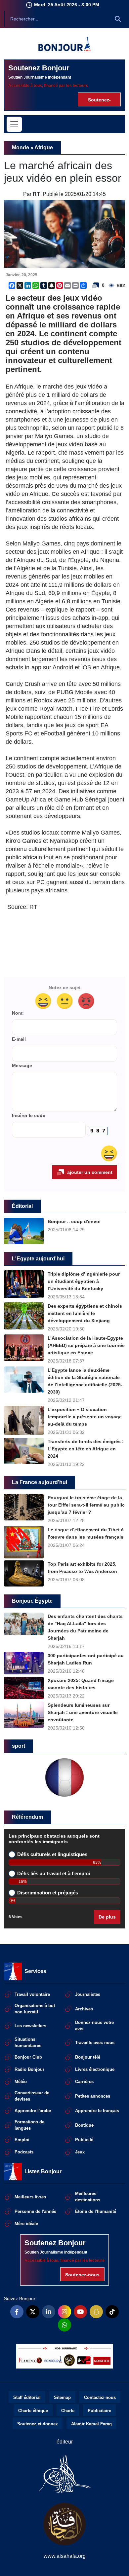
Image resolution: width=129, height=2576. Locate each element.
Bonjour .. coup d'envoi (74, 1221)
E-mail (19, 1039)
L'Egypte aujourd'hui (38, 1259)
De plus (107, 1917)
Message (22, 1066)
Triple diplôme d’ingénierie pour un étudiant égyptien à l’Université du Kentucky (84, 1281)
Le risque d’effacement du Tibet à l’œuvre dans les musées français (86, 1533)
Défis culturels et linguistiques (52, 1854)
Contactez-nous (100, 2397)
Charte (68, 2411)
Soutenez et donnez (38, 2424)
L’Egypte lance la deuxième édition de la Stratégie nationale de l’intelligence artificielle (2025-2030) (85, 1381)
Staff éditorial (27, 2397)
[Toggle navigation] (14, 124)
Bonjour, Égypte (32, 1601)
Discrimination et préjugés (48, 1893)
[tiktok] (112, 2312)
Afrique (44, 148)
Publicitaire (99, 2411)
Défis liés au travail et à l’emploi (54, 1874)
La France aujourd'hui (40, 1482)
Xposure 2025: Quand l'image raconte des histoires (81, 1684)
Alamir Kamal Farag (91, 2424)
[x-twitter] (33, 2312)
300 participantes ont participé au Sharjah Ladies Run (86, 1659)
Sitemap (62, 2397)
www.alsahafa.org (65, 2556)
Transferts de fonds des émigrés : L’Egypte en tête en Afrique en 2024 (86, 1449)
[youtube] (80, 2312)
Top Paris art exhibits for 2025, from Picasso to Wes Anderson (82, 1568)
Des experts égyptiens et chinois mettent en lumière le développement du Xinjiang (85, 1313)
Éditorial (22, 1206)
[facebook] (17, 2312)
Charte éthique (33, 2411)
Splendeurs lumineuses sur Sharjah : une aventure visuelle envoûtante (83, 1712)
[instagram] (64, 2312)
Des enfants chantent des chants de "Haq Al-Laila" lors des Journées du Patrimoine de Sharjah (85, 1627)
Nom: (18, 1013)
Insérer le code (29, 1116)
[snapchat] (96, 2312)
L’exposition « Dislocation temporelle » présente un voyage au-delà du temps (85, 1417)
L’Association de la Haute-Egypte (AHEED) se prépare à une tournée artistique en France (86, 1345)
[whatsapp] (64, 2325)
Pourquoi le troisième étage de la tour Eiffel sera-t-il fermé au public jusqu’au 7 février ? (86, 1505)
